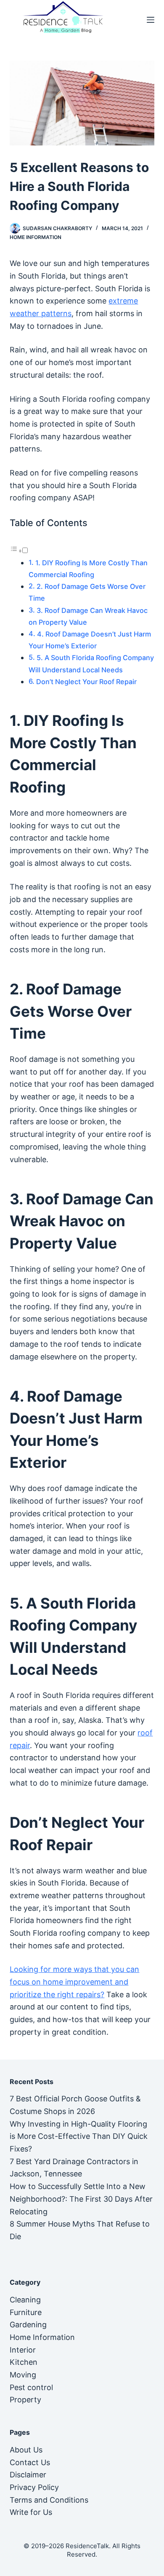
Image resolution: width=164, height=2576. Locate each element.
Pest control (31, 2387)
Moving (23, 2375)
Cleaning (25, 2300)
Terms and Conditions (49, 2500)
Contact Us (30, 2462)
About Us (26, 2450)
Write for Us (31, 2512)
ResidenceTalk (87, 2546)
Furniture (26, 2312)
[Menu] (151, 20)
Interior (23, 2350)
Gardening (28, 2325)
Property (25, 2400)
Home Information (36, 237)
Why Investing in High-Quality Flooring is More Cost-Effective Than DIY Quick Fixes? (79, 2136)
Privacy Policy (34, 2487)
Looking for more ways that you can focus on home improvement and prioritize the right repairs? (74, 1982)
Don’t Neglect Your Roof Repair (86, 682)
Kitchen (24, 2362)
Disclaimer (28, 2475)
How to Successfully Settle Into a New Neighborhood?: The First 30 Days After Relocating (81, 2199)
